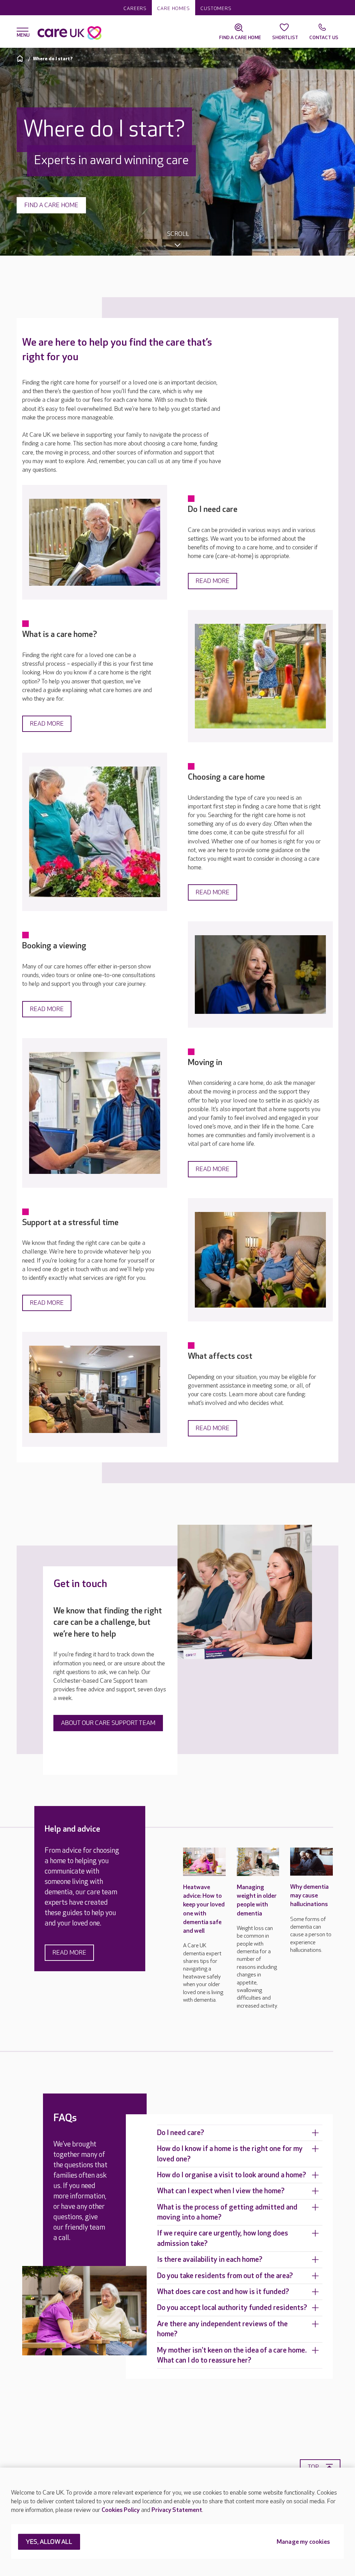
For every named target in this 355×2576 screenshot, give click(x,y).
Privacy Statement (177, 2510)
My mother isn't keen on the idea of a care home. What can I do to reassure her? (232, 2355)
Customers (216, 8)
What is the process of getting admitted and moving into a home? (227, 2212)
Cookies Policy (121, 2510)
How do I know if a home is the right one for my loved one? (230, 2154)
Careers (135, 8)
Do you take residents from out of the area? (225, 2276)
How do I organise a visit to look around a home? (232, 2175)
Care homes (174, 8)
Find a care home (51, 205)
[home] (21, 58)
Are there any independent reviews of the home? (222, 2329)
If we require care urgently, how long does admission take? (223, 2238)
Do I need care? (181, 2133)
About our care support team (108, 1723)
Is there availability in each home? (210, 2260)
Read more (213, 581)
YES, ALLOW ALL (49, 2542)
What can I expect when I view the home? (221, 2191)
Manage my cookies (303, 2542)
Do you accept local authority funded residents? (232, 2308)
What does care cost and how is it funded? (223, 2292)
